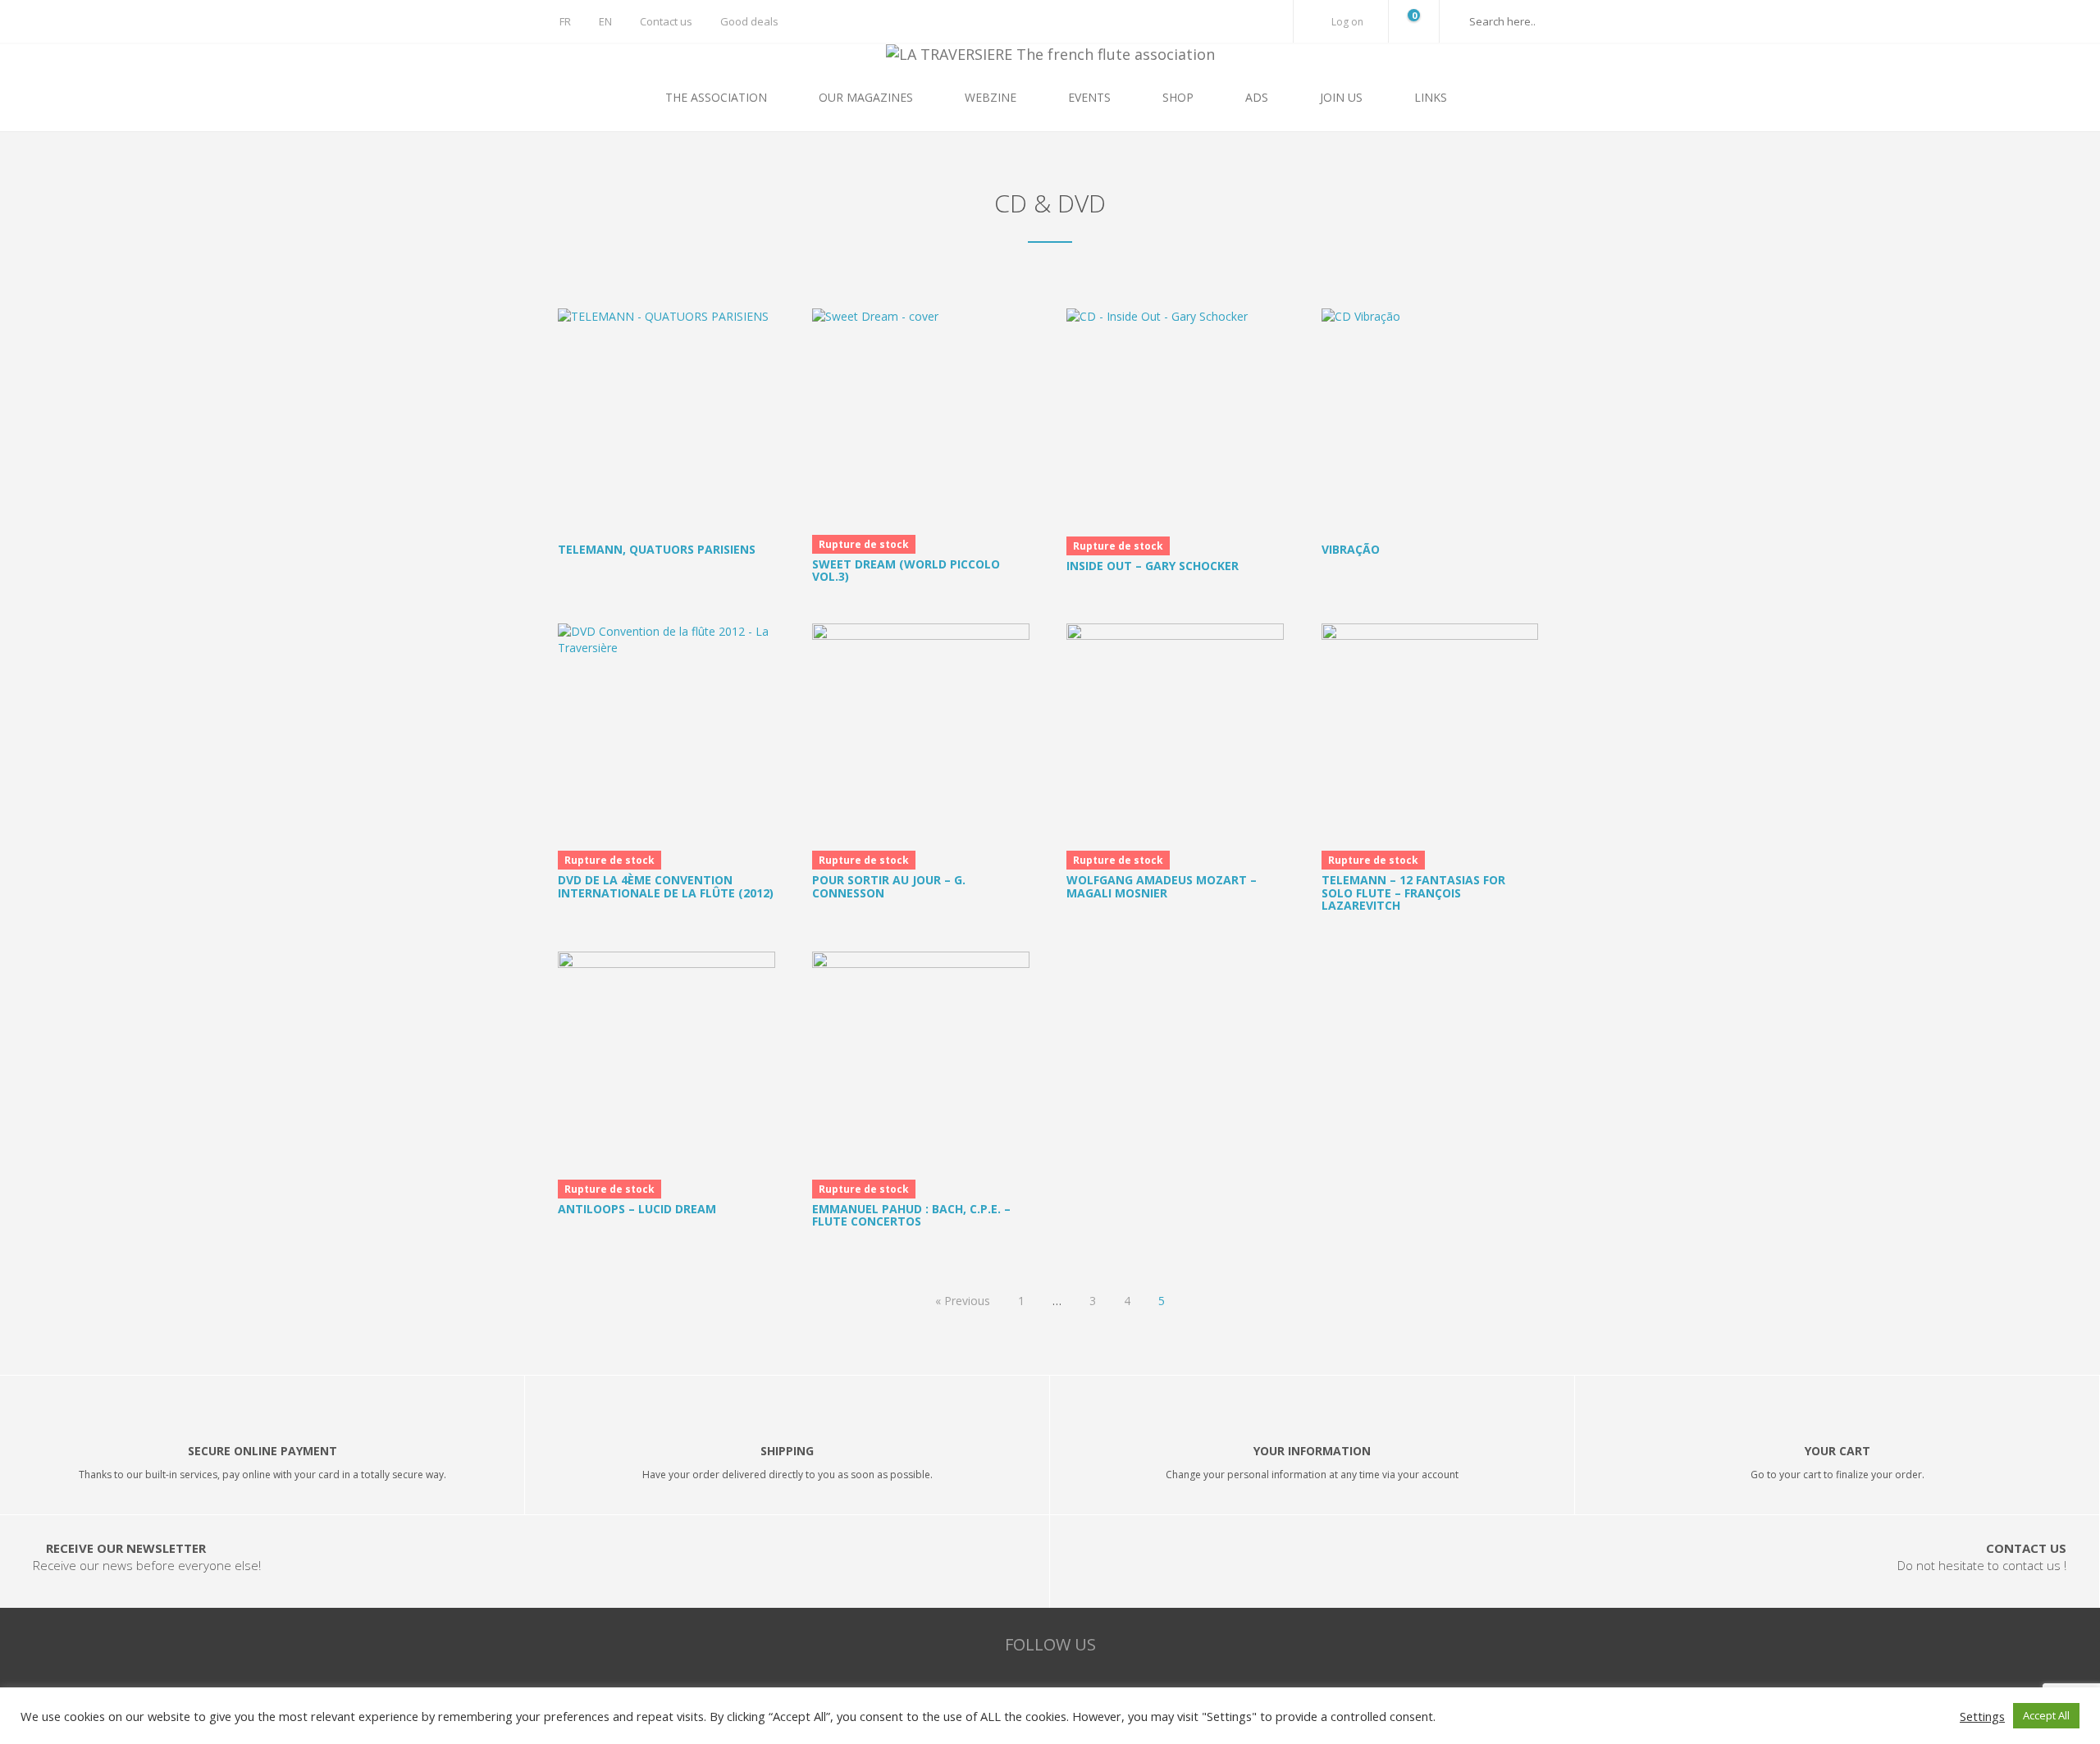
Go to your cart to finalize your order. (1837, 1475)
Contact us (666, 21)
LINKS (1431, 97)
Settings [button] (1982, 1716)
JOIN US (1343, 97)
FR (565, 21)
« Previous (963, 1301)
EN (605, 21)
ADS (1258, 97)
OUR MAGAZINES (867, 97)
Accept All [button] (2046, 1715)
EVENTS (1091, 97)
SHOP (1180, 97)
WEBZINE (992, 97)
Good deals (749, 21)
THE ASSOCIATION (718, 97)
